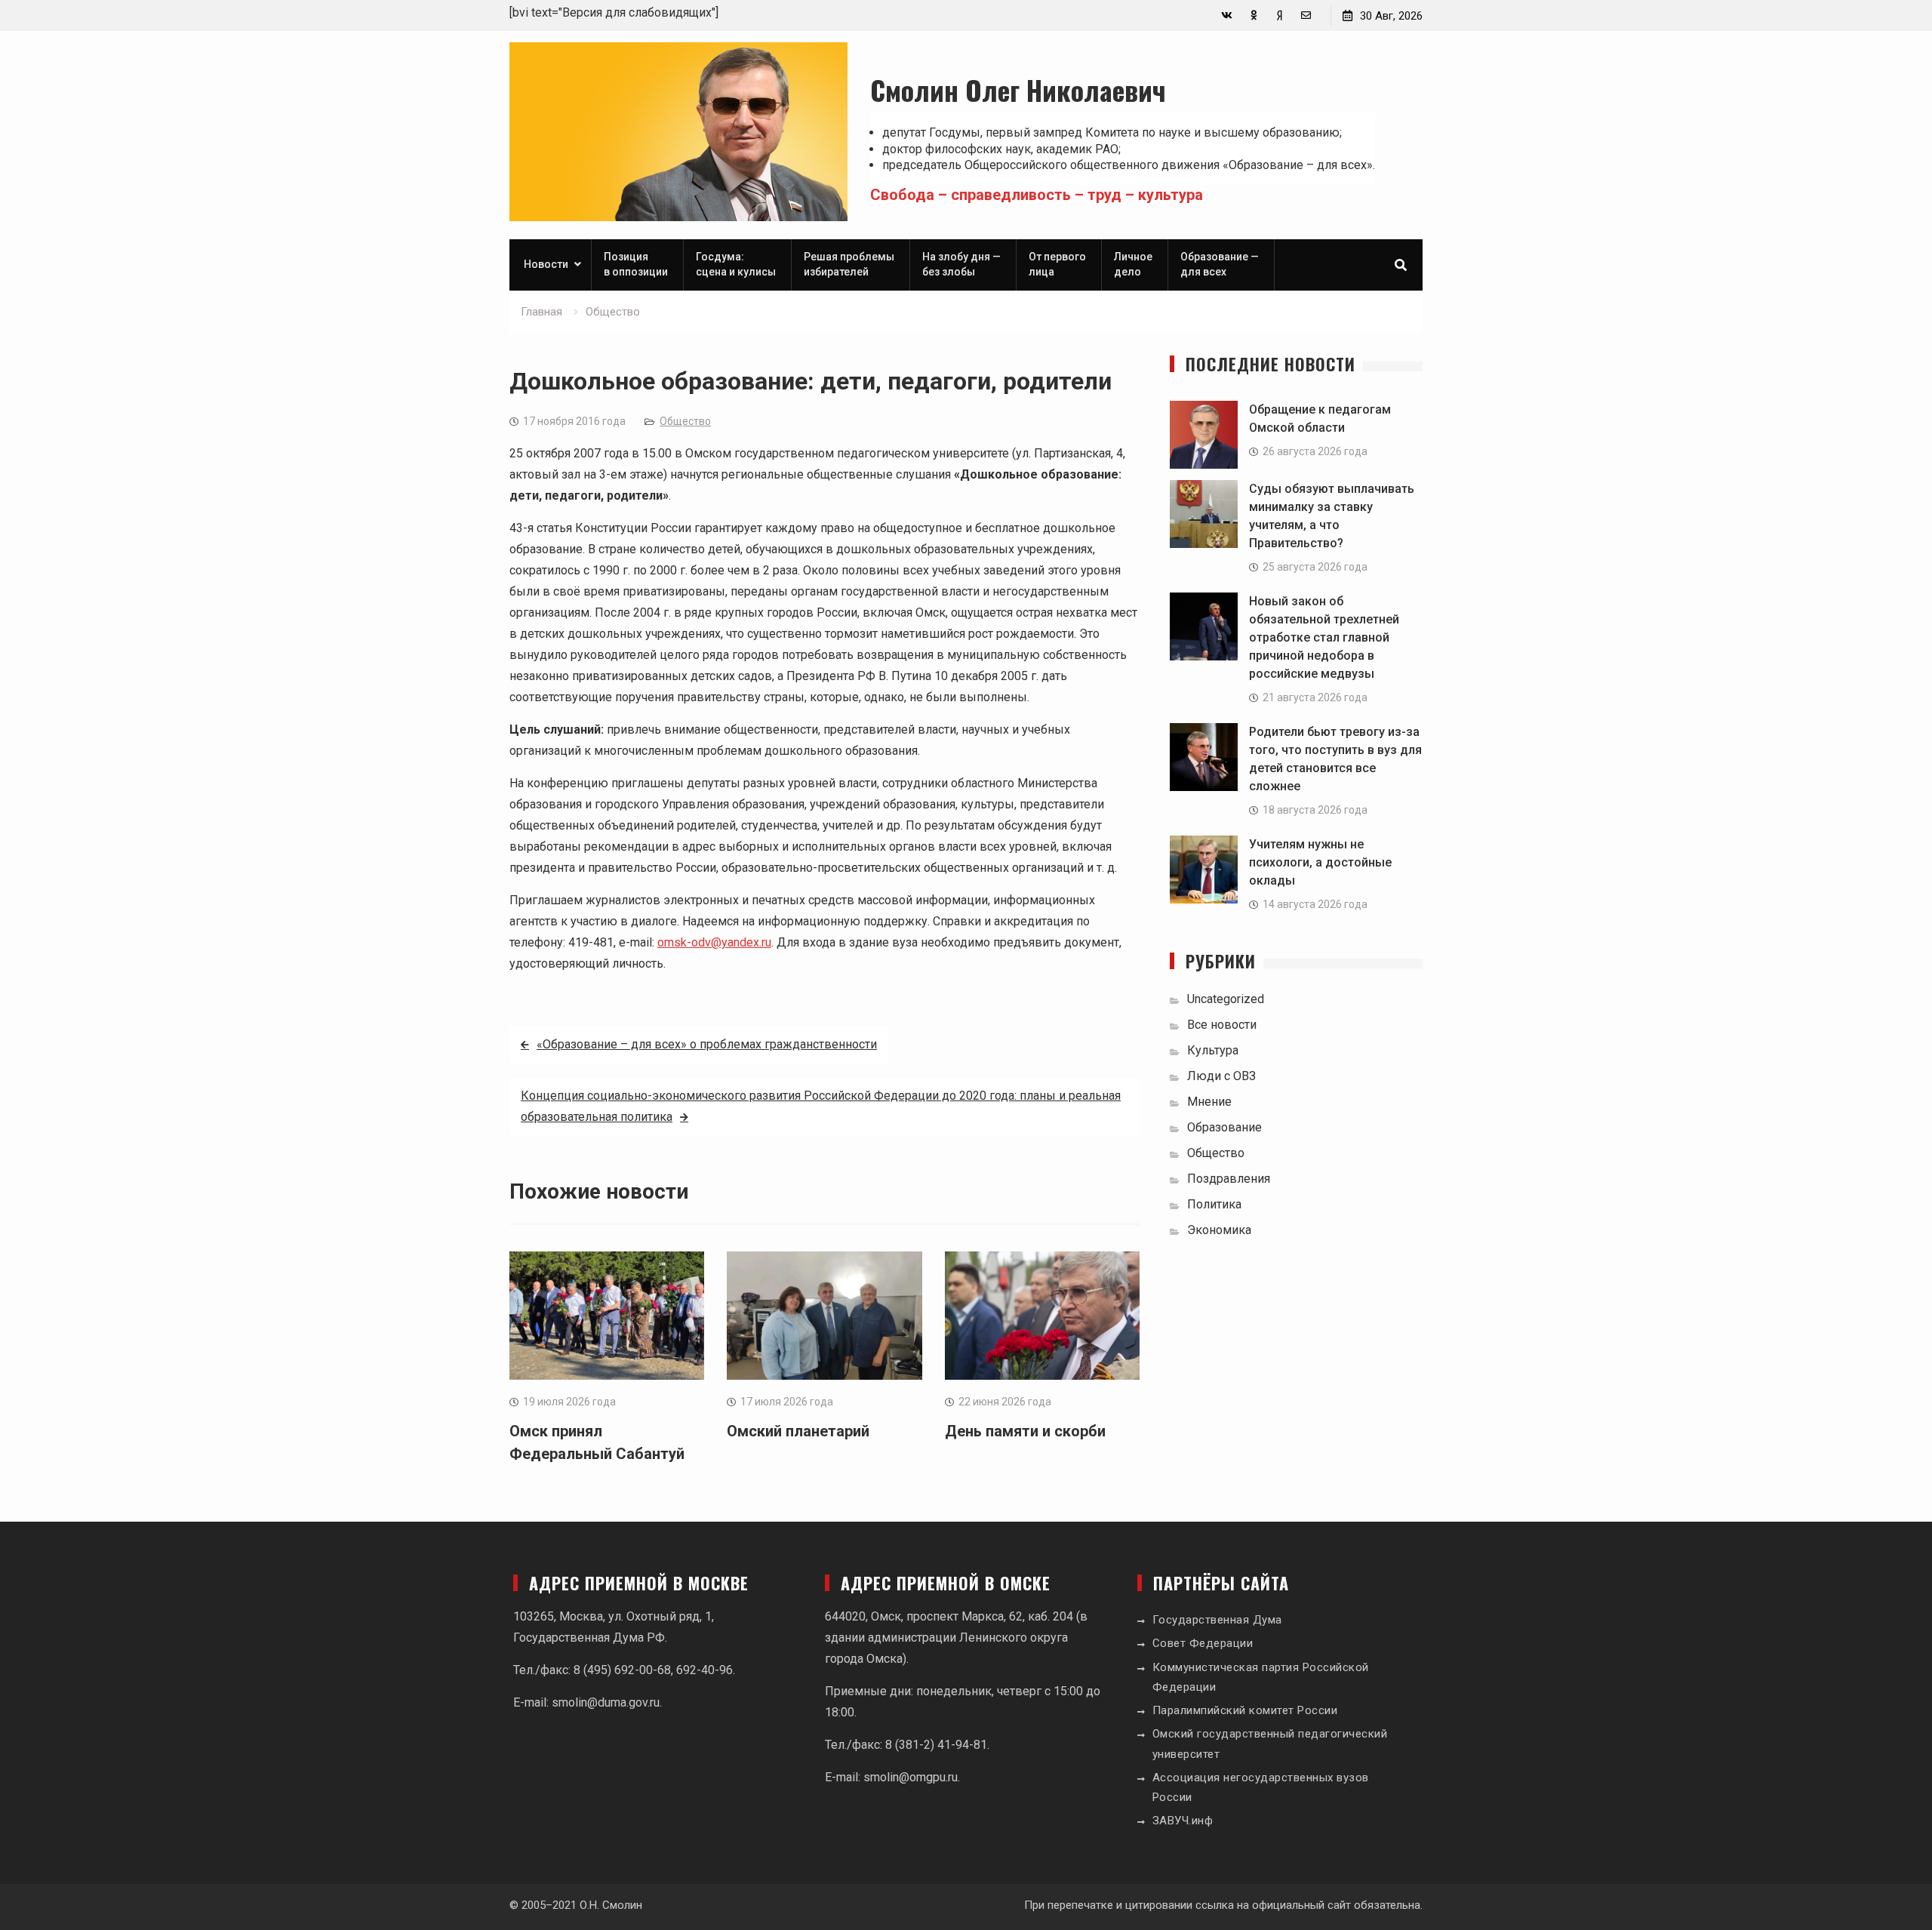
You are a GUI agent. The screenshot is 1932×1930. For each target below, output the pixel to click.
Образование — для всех (1220, 264)
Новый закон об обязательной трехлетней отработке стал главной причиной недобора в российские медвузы (1324, 637)
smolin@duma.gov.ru (606, 1702)
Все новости (1222, 1025)
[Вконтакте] (1227, 15)
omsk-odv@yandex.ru (714, 942)
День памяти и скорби (1025, 1431)
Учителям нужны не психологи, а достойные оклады (1320, 862)
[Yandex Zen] (1280, 15)
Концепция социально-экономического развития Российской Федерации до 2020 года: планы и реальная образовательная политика (821, 1106)
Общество (685, 421)
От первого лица (1057, 264)
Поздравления (1229, 1179)
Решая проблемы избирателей (849, 264)
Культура (1213, 1050)
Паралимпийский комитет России (1245, 1710)
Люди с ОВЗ (1221, 1076)
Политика (1214, 1204)
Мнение (1209, 1102)
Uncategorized (1226, 999)
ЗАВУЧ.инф (1183, 1821)
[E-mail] (1306, 15)
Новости (546, 264)
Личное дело (1133, 264)
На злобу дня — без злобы (961, 264)
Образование (1224, 1127)
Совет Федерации (1203, 1643)
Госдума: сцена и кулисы (736, 264)
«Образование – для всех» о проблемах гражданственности (707, 1044)
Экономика (1219, 1230)
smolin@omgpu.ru (911, 1777)
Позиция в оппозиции (636, 264)
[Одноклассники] (1253, 15)
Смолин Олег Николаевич (1018, 89)
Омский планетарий (798, 1431)
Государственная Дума (1217, 1620)
